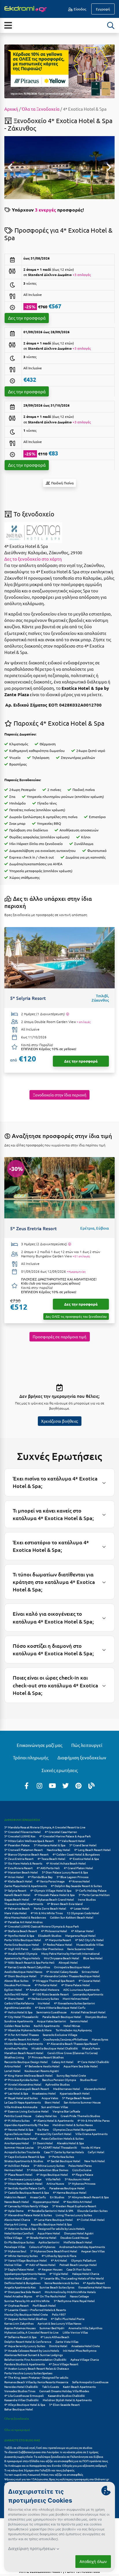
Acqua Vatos (50, 2098)
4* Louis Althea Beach (55, 2337)
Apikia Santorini (49, 2242)
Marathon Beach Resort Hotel (24, 2053)
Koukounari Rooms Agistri (42, 2071)
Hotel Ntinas (72, 2026)
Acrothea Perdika (16, 2048)
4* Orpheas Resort (16, 2305)
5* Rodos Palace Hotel (58, 1944)
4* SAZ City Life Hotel (89, 1940)
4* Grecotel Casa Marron (61, 1832)
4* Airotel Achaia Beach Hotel (66, 1863)
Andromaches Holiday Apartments (82, 2247)
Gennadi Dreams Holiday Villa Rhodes (64, 2391)
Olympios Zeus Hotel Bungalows (74, 2129)
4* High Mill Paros (16, 1949)
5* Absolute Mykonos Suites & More (28, 2030)
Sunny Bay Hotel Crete (71, 2075)
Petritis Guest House (18, 2116)
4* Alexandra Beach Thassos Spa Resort (72, 2044)
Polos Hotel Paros (80, 2165)
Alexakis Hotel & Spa (70, 2143)
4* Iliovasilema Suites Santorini (75, 2003)
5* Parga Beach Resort (77, 2098)
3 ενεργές (45, 210)
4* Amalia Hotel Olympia (21, 1953)
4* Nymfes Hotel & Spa (19, 1935)
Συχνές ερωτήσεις (60, 1770)
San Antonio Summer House (82, 2102)
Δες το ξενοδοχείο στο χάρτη (33, 559)
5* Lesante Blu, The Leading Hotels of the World (72, 2278)
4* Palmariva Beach (17, 1908)
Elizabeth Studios (50, 1935)
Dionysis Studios (96, 2017)
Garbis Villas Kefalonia (19, 2003)
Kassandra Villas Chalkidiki (22, 2400)
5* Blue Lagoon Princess (72, 1877)
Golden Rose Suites (17, 2026)
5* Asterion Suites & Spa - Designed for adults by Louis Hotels (44, 2228)
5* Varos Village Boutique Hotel (26, 2260)
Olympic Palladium (84, 2260)
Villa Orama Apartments (91, 2134)
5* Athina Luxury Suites (49, 2165)
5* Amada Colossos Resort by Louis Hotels (32, 2350)
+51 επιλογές (81, 1256)
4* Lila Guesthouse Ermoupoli (24, 2396)
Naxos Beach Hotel (17, 2202)
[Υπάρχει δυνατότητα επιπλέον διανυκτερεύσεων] (67, 1014)
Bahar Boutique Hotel (19, 2409)
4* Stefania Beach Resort (21, 1931)
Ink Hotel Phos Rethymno (80, 2350)
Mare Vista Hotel (15, 1913)
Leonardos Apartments (88, 1994)
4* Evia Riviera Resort (18, 1868)
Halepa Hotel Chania (86, 2274)
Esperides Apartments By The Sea (26, 2125)
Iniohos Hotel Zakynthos (20, 2278)
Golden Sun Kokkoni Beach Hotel (72, 1917)
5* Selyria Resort (15, 1890)
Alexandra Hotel (95, 2089)
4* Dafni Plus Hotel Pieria (68, 2319)
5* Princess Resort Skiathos (46, 2057)
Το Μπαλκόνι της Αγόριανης (74, 2030)
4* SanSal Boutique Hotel (64, 2161)
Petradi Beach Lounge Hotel (78, 2265)
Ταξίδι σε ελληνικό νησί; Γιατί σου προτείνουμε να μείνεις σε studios (49, 2448)
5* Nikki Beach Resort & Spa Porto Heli (29, 1962)
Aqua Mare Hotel (49, 2233)
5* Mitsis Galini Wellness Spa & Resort (29, 1841)
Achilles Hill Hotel (16, 1994)
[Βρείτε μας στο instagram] (40, 1785)
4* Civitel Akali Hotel (91, 2220)
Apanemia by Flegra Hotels (22, 1958)
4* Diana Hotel (14, 1998)
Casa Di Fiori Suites (79, 2269)
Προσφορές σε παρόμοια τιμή (59, 1337)
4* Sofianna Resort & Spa (20, 2337)
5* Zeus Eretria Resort (19, 1859)
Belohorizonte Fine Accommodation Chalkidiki (35, 2359)
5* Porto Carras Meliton (94, 1895)
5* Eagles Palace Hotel (19, 2269)
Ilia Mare (43, 2129)
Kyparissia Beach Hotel (75, 2093)
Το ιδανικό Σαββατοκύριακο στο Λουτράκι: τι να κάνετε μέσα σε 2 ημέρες (51, 2452)
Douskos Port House (17, 1985)
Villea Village (13, 2237)
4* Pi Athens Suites (17, 2120)
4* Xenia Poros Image (51, 1881)
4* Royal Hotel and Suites (21, 2098)
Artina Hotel (13, 2066)
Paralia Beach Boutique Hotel (62, 2017)
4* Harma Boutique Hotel (70, 2192)
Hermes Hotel (14, 2170)
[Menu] (8, 25)
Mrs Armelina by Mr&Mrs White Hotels (70, 2292)
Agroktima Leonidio (18, 2007)
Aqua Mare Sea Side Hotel (81, 2066)
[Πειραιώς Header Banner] (59, 71)
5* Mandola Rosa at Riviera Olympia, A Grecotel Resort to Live (45, 1827)
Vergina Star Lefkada (66, 2111)
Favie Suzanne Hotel (81, 1949)
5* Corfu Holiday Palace (91, 1890)
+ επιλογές (84, 1022)
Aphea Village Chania (85, 2359)
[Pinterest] (79, 1785)
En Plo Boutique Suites (19, 2242)
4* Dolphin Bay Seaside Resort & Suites (76, 1886)
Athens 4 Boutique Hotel (21, 2138)
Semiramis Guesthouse (52, 2012)
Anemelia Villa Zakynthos (85, 2328)
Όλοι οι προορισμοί (17, 2430)
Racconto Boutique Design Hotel (26, 2062)
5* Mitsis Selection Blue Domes (48, 2170)
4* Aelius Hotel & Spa (18, 2012)
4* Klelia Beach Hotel (18, 1881)
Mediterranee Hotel (67, 2089)
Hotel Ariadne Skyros (18, 2296)
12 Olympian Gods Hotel (83, 1913)
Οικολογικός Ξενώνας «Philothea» (66, 2039)
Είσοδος (79, 9)
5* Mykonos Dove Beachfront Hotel (54, 2251)
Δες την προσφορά (27, 318)
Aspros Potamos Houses (20, 2328)
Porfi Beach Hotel (44, 2305)
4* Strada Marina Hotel (41, 2237)
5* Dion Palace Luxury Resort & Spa (65, 1872)
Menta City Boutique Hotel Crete (26, 2314)
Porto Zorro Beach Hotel (50, 1908)
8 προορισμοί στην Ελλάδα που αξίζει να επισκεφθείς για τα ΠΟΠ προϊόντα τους (56, 2461)
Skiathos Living (14, 2057)
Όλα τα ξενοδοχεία (17, 2418)
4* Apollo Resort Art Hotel (22, 2039)
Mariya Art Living (16, 2224)
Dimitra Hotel (58, 2346)
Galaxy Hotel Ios (46, 2116)
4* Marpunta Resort (58, 1940)
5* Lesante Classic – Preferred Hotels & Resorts (35, 2310)
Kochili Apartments (47, 2026)
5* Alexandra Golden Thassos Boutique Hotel (70, 1976)
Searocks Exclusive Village (60, 2035)
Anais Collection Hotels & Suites (62, 2138)
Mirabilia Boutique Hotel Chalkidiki (55, 2048)
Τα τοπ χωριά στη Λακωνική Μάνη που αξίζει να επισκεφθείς (44, 2474)
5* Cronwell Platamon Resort (24, 1850)
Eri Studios (57, 2197)
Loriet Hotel (12, 2071)
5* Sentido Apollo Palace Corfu (25, 2188)
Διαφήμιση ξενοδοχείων (82, 1757)
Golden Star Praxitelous (48, 1949)
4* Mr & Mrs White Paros (93, 2120)
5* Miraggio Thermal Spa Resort (53, 1981)
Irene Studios (87, 1899)
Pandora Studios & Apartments (25, 2364)
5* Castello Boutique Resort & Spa (27, 2192)
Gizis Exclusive (82, 2170)
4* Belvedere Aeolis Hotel (42, 2066)
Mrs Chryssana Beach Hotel (62, 1958)
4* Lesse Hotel (80, 1908)
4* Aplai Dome (14, 2211)
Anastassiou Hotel (44, 2093)
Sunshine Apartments (19, 2021)
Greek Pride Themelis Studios (80, 2116)
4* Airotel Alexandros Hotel (23, 2084)
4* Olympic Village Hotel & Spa (51, 1890)
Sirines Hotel (90, 1972)
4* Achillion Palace (17, 2165)
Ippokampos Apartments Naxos (25, 2274)
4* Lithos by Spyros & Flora (59, 2256)
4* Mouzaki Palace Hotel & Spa (54, 1895)
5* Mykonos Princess (82, 2183)
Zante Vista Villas (67, 2341)
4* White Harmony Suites (21, 2256)
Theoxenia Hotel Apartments (24, 1904)
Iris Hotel (44, 2003)
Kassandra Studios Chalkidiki (66, 2396)
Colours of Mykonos (42, 2247)
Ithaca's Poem (91, 2048)
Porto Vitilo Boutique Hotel (23, 1940)
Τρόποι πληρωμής (31, 1757)
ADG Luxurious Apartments (81, 1990)
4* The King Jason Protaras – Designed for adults (36, 2377)
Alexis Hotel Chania (17, 2220)
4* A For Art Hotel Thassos (22, 2035)
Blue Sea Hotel (93, 1958)
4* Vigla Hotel (59, 2274)
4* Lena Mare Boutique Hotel (53, 2220)
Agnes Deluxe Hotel (18, 2134)
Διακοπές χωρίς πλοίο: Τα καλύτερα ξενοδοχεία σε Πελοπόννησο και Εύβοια (54, 2457)
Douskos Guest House (75, 2237)
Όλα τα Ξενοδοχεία (41, 109)
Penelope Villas (15, 2247)
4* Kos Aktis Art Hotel (78, 2202)
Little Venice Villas (75, 2332)
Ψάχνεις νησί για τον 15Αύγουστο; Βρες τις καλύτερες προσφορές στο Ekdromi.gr (57, 2479)
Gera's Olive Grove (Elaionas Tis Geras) (72, 2053)
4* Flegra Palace (83, 2174)
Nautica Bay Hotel (58, 1850)
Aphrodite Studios (57, 2084)
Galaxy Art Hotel (63, 2062)
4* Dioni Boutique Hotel (20, 1976)
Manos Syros (100, 2039)
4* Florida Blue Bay (40, 1877)
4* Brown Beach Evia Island (65, 1904)
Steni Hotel (52, 2102)
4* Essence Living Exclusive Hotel (26, 2111)
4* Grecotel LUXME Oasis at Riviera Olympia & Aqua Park (42, 1926)
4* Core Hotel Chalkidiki (93, 2062)
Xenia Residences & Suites (62, 2283)
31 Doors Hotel (43, 2143)
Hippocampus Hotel (46, 2202)
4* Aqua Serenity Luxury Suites (25, 2346)
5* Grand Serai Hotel (83, 1845)
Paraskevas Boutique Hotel (67, 2188)
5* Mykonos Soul (15, 2251)
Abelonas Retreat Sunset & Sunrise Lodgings (34, 2355)
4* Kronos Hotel (79, 1881)
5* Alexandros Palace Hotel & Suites (28, 2215)
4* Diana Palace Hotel (76, 1985)
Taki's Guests (51, 2387)
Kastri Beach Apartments (79, 2387)
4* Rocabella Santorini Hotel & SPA (51, 2211)
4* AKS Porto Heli (48, 1868)
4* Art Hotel (59, 2260)
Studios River (89, 2080)
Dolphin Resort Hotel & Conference (28, 2341)
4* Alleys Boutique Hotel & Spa (25, 2404)
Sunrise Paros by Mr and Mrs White (27, 2301)
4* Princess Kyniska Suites (21, 2080)
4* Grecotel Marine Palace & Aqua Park (65, 1836)
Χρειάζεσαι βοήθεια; (59, 1421)
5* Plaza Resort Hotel (18, 2174)
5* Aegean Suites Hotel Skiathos (26, 2319)
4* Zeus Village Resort (64, 2364)
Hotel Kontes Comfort (19, 2233)
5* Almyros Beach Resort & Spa (88, 2197)
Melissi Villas (13, 2265)
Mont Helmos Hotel (76, 1998)
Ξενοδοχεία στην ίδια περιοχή (60, 1095)
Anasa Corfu (38, 2197)
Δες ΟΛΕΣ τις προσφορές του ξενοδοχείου (76, 1316)
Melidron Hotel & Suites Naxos (73, 2125)
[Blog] (92, 1785)
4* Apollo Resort (94, 2283)
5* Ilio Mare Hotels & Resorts (23, 1863)
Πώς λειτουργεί (87, 1745)
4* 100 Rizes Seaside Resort (51, 1994)
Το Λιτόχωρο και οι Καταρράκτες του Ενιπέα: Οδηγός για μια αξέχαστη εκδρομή (56, 2465)
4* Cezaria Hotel (89, 1981)
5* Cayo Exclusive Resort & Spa (24, 2157)
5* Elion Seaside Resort (64, 2404)
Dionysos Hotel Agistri (79, 2233)
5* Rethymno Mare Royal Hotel (74, 2301)
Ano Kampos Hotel (17, 2143)
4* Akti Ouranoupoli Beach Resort (27, 2089)
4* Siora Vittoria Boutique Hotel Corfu (60, 2007)
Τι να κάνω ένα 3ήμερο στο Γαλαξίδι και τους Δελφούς (39, 2470)
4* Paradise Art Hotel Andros (23, 1922)
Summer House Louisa (19, 2147)
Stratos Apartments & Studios (24, 2161)
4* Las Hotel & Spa (16, 2093)
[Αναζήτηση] (111, 25)
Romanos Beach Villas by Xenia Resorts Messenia (36, 2382)
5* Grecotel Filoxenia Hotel (23, 1832)
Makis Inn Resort (15, 2197)
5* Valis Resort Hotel (71, 1841)
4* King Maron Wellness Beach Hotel (28, 2075)
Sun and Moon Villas (55, 2107)
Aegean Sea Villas (93, 2251)
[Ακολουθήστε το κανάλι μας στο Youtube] (53, 1785)
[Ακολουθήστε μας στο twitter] (66, 1785)
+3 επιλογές (82, 275)
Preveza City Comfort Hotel (53, 2134)
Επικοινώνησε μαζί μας (40, 1745)
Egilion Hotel (13, 1990)
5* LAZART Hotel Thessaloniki (57, 2147)
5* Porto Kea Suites (61, 2157)
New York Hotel (95, 2161)
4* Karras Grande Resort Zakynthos (27, 1967)
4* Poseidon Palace (17, 1845)
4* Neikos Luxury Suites (43, 1998)
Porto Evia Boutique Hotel (22, 1944)
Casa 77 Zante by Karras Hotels (64, 2152)
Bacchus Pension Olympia (59, 2080)
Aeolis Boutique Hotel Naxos (23, 1972)
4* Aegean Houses (50, 2269)
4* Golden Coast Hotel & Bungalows (76, 1854)
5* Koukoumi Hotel (77, 2179)
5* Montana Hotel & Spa (50, 1845)
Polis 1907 (59, 2314)
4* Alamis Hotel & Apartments (53, 2120)
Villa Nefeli (53, 2179)
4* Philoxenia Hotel (54, 1931)
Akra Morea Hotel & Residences (25, 1917)
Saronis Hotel (79, 2021)
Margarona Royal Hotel (80, 1935)
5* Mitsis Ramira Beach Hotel (23, 2183)
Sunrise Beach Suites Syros (57, 2287)
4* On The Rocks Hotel (51, 2296)
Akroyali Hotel (68, 1962)
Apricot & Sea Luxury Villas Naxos (59, 2323)
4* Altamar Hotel (82, 1931)
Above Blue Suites (16, 1981)
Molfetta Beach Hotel (78, 2242)
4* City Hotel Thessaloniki (21, 2017)
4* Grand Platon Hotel (78, 1868)
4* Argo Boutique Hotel (52, 2174)
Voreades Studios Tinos (20, 2391)
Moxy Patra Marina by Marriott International (70, 1953)
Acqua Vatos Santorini (52, 2021)
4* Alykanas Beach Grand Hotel (54, 1899)
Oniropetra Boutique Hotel (72, 1967)
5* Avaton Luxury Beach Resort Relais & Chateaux (37, 2368)
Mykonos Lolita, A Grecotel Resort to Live (31, 2332)
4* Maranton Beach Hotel (21, 1872)
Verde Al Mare (91, 2147)
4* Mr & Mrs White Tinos (47, 1913)
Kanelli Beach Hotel (17, 1895)
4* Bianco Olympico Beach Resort (26, 1854)
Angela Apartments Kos (20, 2287)
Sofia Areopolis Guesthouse (90, 2382)
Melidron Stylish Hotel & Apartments (67, 2400)
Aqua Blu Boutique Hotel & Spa (51, 2224)
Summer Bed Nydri (52, 2328)
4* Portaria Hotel (46, 1985)
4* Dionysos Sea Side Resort (23, 2292)
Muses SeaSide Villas (90, 1944)
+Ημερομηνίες (76, 1272)
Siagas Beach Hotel (17, 1899)
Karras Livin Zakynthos (19, 2323)
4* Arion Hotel (14, 1877)
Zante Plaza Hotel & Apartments (26, 1886)
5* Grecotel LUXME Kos (20, 1836)
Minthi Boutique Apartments (24, 2044)
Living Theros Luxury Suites (74, 2215)
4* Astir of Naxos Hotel (40, 2265)
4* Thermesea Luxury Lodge (23, 2179)
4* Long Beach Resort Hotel (92, 1850)
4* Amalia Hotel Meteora (43, 1990)
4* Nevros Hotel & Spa (19, 2129)
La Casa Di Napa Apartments (23, 2102)
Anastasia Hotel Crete (86, 2346)
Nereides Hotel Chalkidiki (21, 2387)
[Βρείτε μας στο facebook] (27, 1785)
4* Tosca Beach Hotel (51, 1859)
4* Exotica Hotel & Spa (84, 1859)
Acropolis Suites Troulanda (22, 2152)
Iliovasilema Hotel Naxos (94, 2287)
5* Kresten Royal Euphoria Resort (74, 2206)
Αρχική (11, 109)
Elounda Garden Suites (92, 2211)
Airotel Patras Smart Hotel (88, 2012)
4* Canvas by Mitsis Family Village (26, 2206)
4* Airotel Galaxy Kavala (62, 1972)
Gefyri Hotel (96, 2152)
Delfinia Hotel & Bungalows (22, 2283)
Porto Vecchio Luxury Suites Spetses (28, 2373)
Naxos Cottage (79, 2296)
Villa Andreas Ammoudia (21, 2107)
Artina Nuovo (55, 2183)
